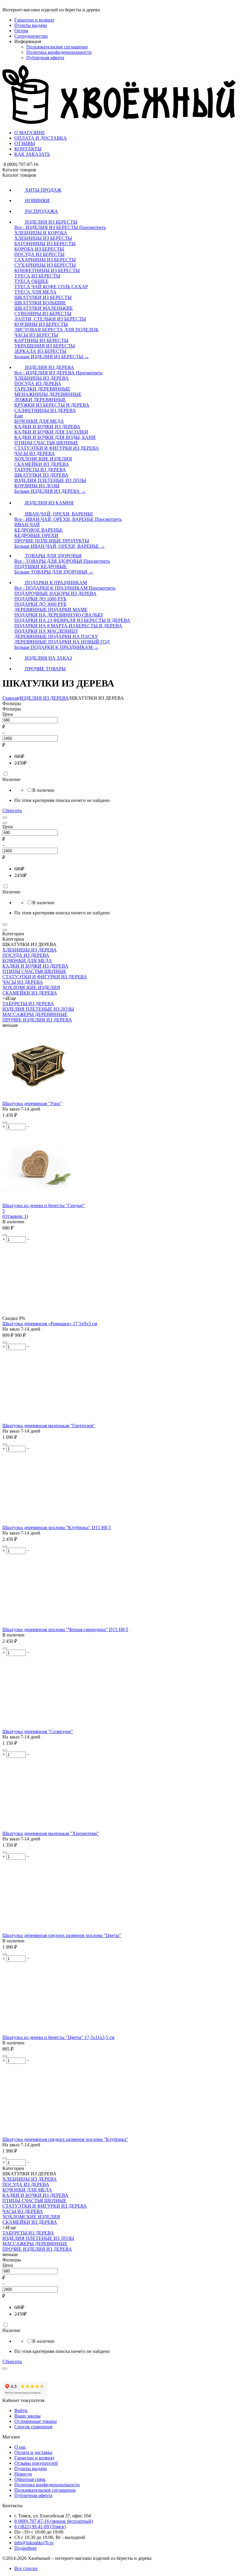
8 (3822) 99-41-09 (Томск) (40, 2527)
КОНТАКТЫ (28, 149)
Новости (23, 2474)
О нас (20, 2447)
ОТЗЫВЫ (25, 143)
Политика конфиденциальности (59, 52)
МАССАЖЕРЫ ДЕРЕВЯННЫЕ (35, 1014)
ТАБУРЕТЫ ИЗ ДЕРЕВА (28, 1004)
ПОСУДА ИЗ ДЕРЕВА (26, 955)
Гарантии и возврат (34, 20)
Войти (21, 2410)
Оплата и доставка (33, 2452)
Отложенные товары (36, 2421)
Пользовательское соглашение (57, 47)
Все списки (26, 2568)
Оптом (21, 31)
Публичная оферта (45, 58)
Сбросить (12, 810)
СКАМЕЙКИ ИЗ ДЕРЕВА (30, 993)
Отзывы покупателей (36, 2463)
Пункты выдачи (31, 25)
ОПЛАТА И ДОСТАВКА (41, 138)
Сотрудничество (31, 36)
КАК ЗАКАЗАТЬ (32, 154)
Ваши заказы (27, 2416)
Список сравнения (33, 2427)
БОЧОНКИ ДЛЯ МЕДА (27, 961)
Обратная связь (30, 2479)
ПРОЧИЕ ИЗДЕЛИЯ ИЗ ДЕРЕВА (37, 1020)
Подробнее (26, 2548)
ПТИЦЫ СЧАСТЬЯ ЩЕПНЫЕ (34, 971)
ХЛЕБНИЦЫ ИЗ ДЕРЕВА (30, 950)
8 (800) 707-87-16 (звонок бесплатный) (54, 2521)
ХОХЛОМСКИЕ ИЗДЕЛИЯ (31, 987)
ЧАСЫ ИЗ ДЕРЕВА (23, 982)
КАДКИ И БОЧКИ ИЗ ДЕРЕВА (35, 966)
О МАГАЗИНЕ (30, 133)
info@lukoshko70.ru (34, 2543)
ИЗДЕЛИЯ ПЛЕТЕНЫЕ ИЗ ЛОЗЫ (38, 1009)
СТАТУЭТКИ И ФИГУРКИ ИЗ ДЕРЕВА (45, 977)
